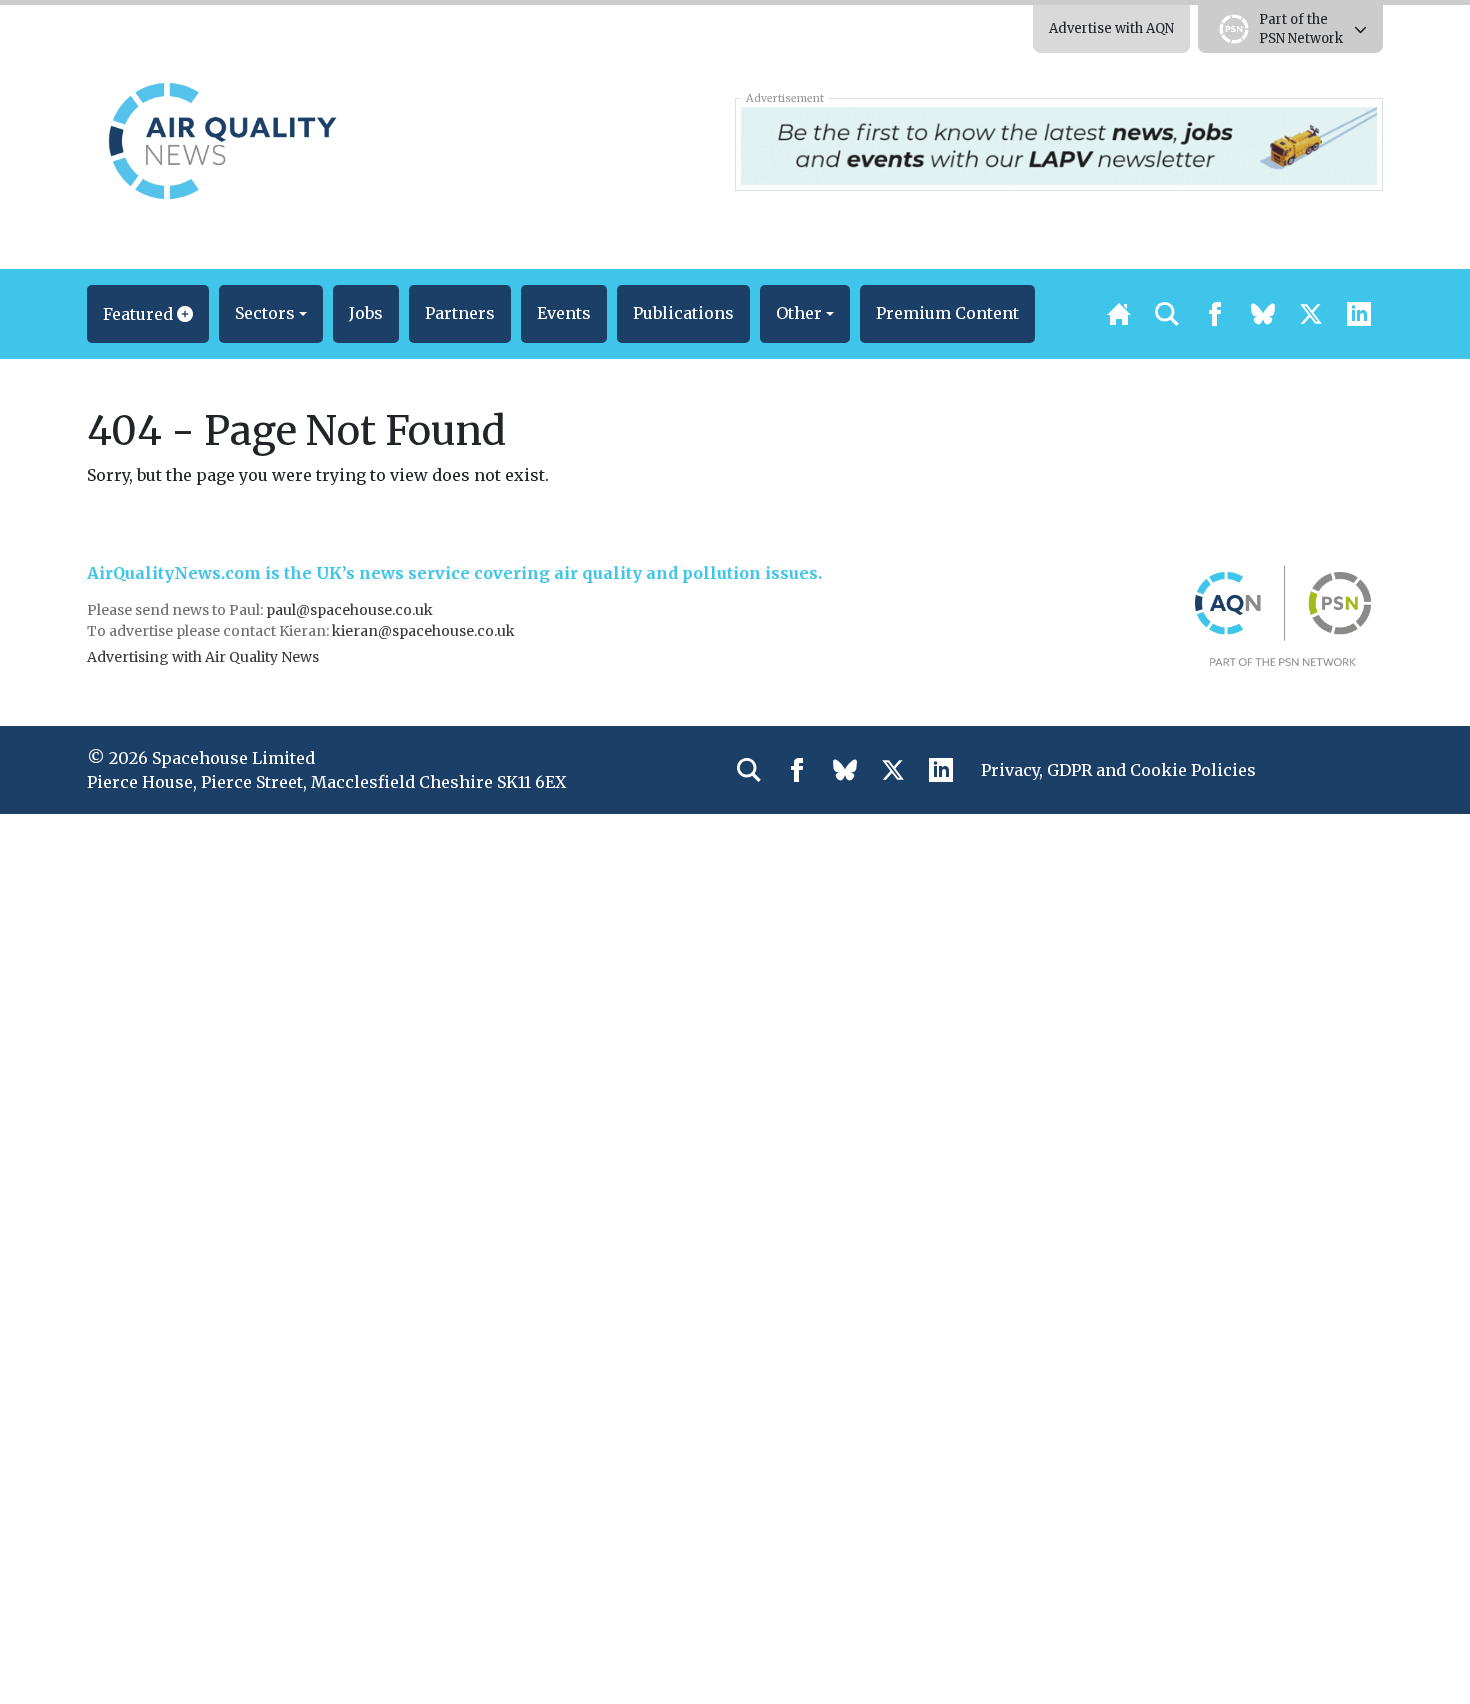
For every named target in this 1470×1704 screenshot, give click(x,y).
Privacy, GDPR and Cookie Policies (1118, 770)
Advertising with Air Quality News (203, 657)
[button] (148, 314)
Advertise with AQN (1111, 28)
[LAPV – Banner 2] (1058, 144)
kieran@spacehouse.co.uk (423, 631)
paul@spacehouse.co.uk (351, 610)
